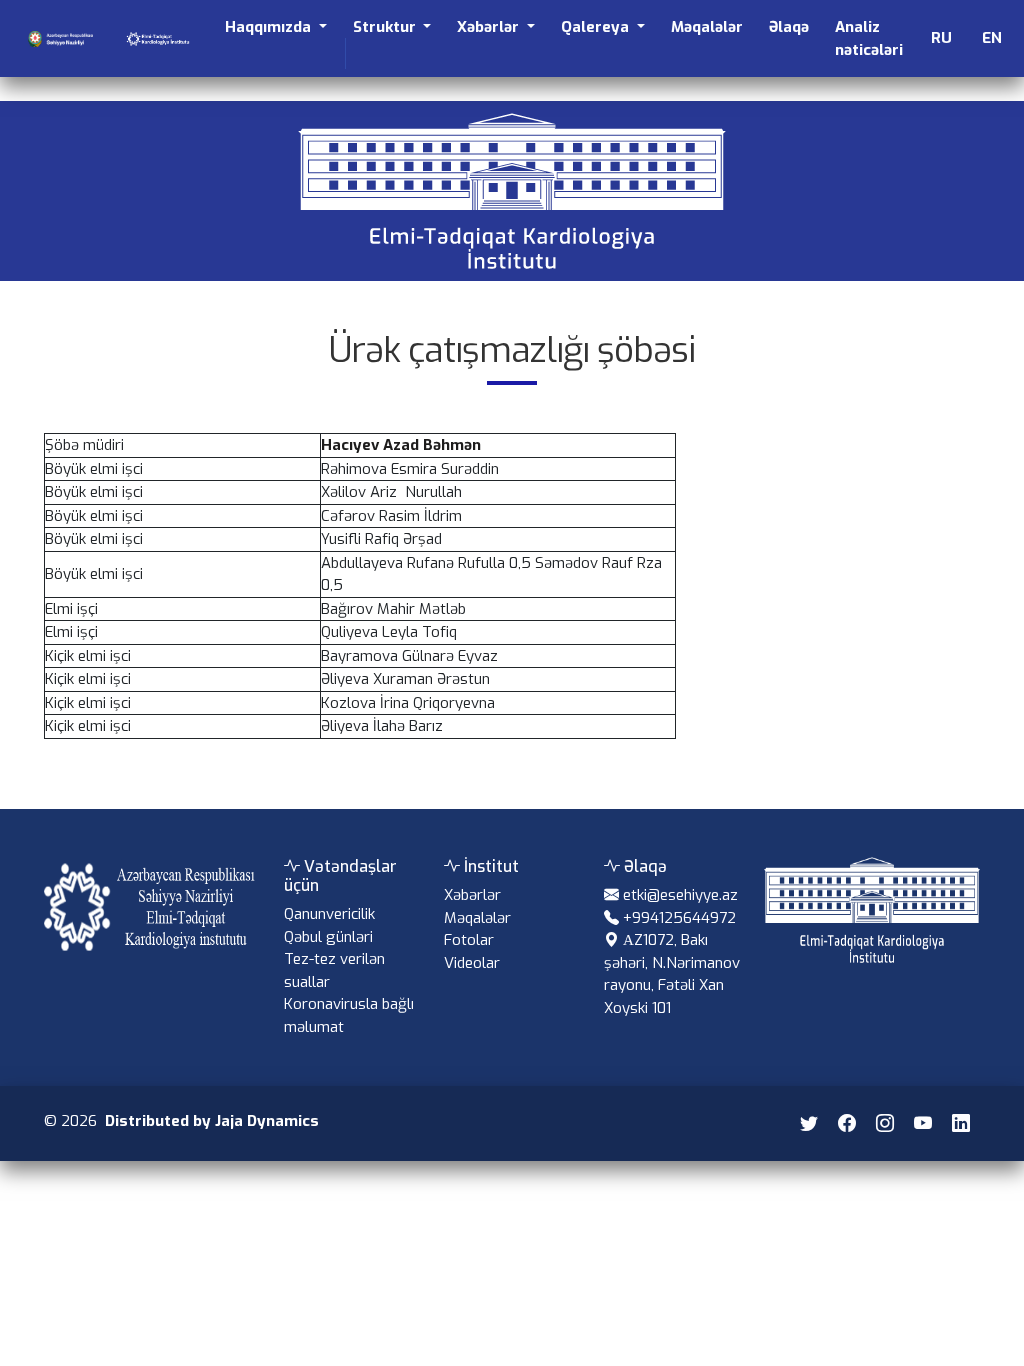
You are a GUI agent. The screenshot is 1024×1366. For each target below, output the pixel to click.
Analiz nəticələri (869, 38)
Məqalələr (707, 27)
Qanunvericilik (329, 914)
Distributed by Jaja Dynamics (212, 1121)
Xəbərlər (472, 895)
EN (992, 38)
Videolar (472, 963)
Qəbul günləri (328, 937)
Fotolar (469, 940)
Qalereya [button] (597, 27)
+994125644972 (679, 918)
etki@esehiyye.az (680, 895)
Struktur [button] (386, 27)
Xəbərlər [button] (490, 27)
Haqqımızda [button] (270, 27)
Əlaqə (789, 27)
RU (941, 38)
